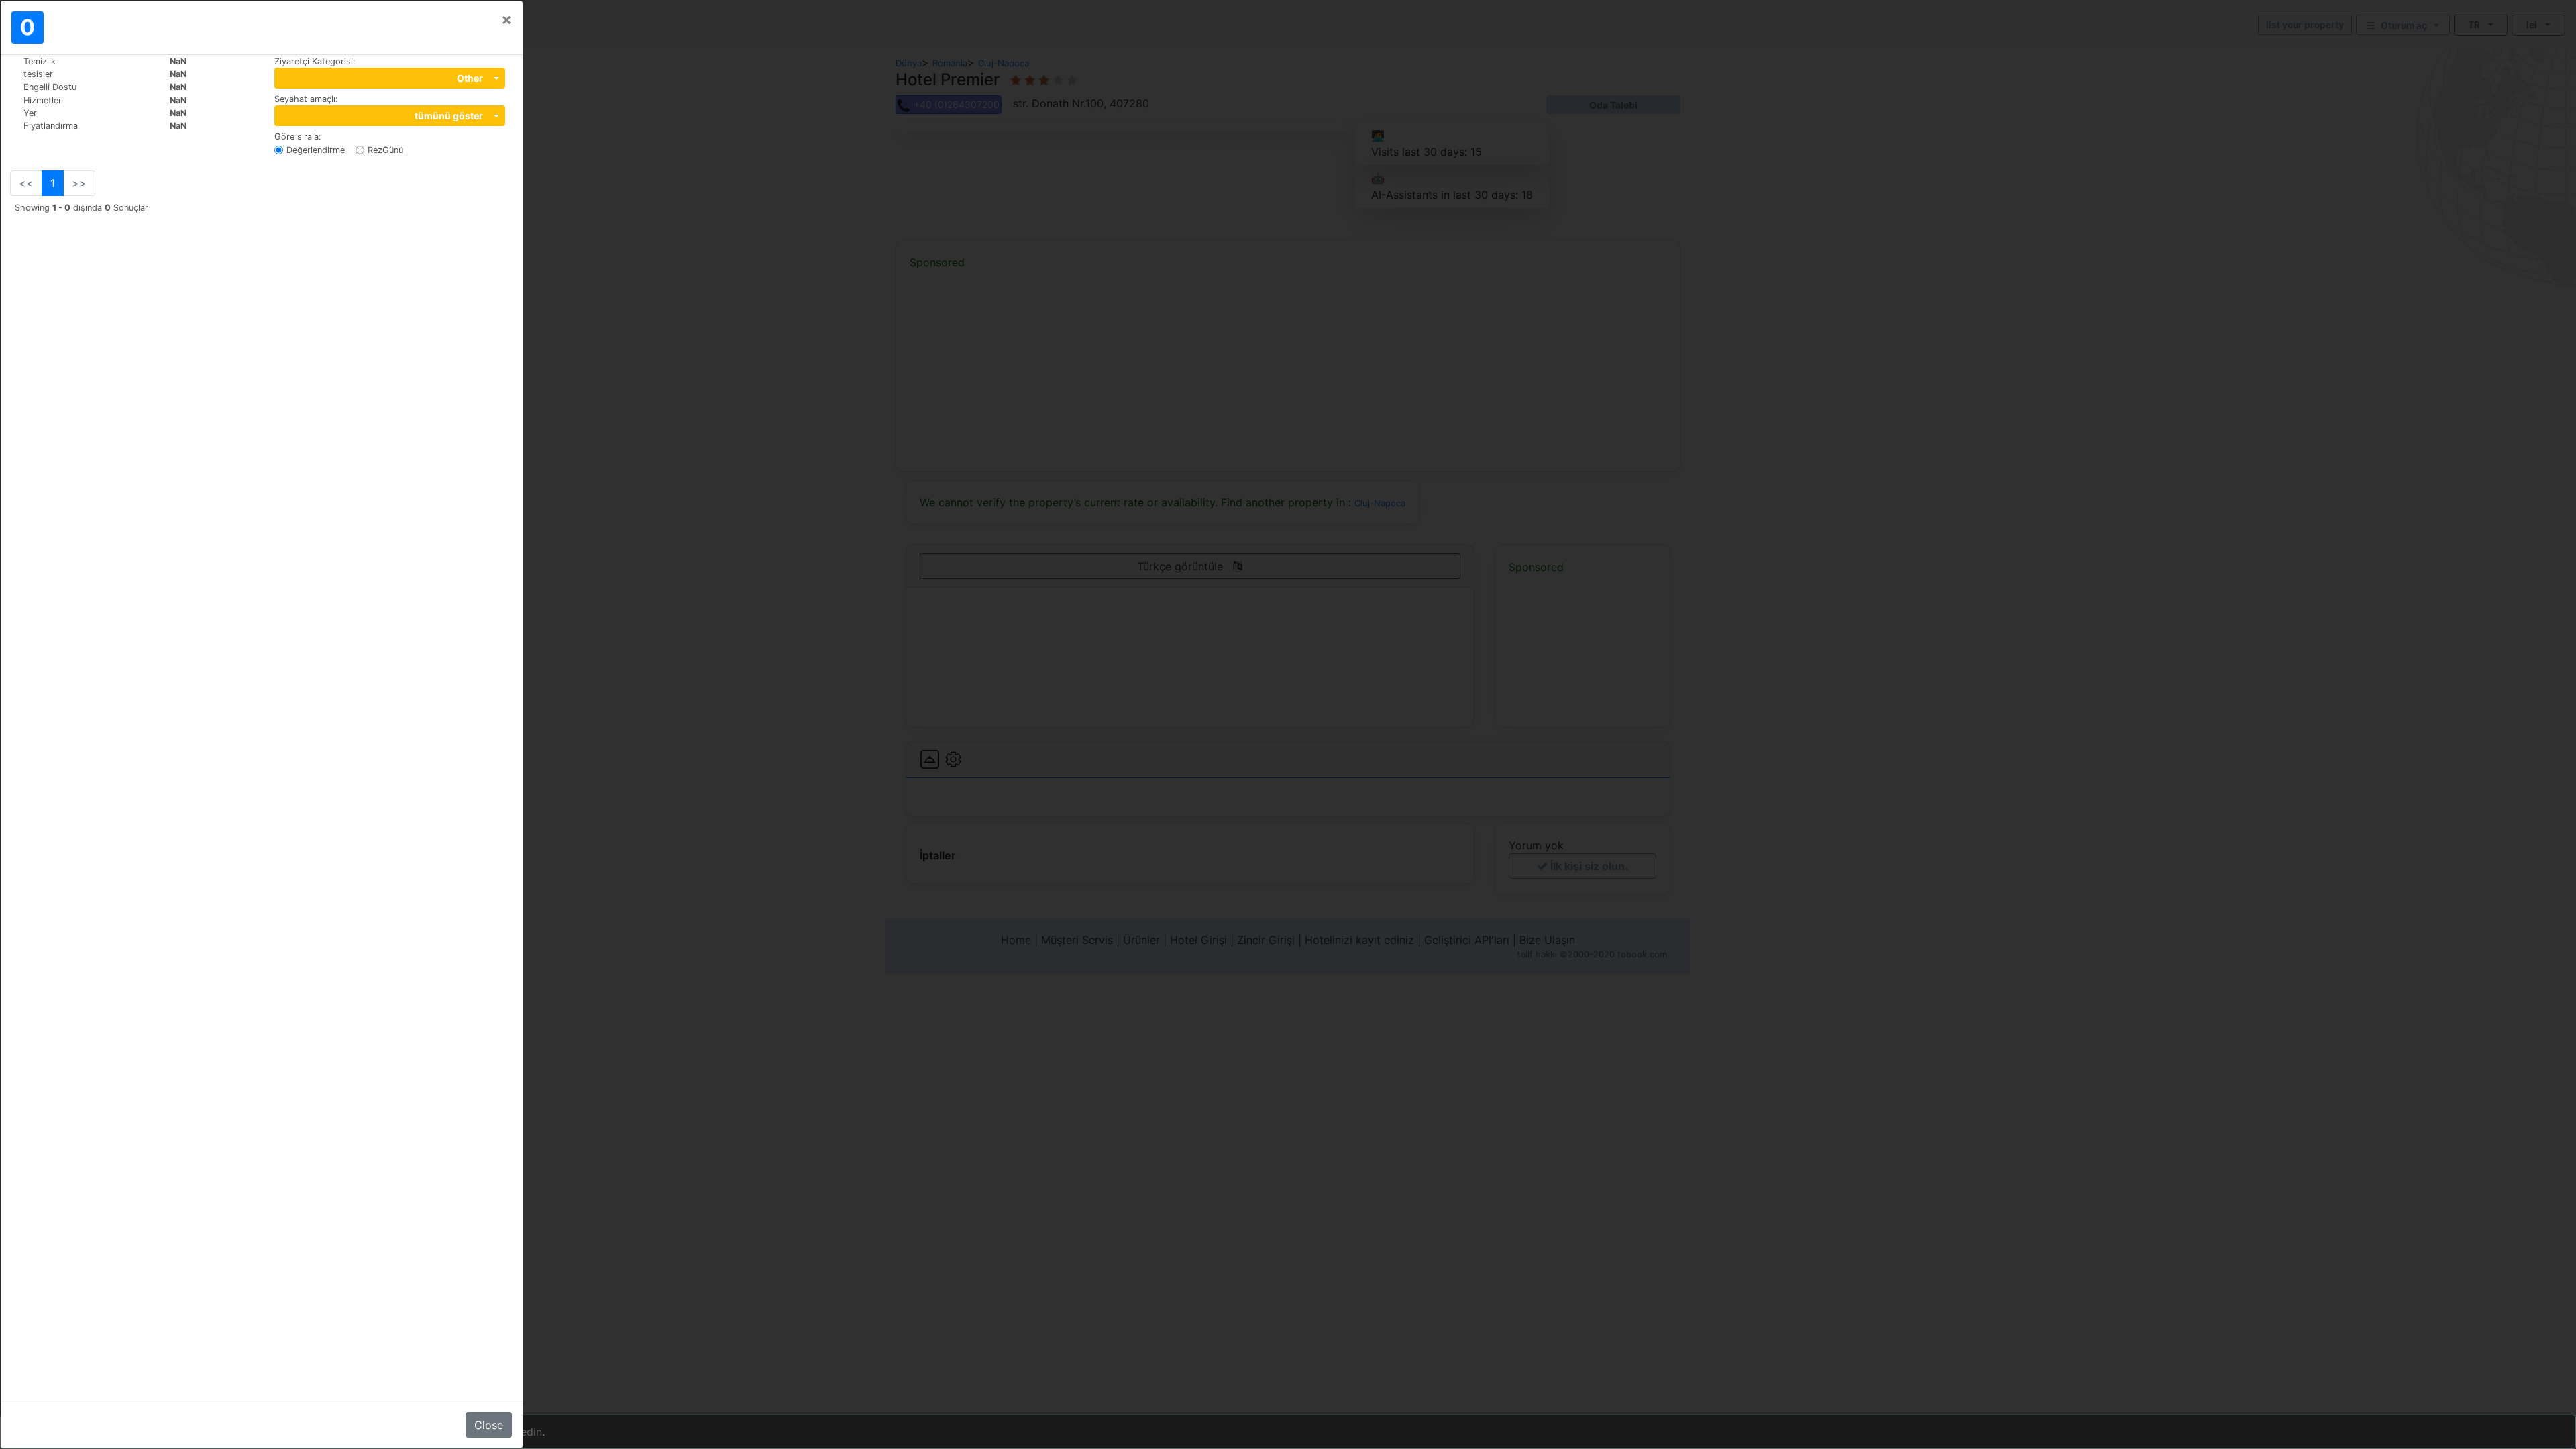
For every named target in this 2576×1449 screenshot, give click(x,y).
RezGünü (385, 150)
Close (489, 1425)
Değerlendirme (316, 150)
